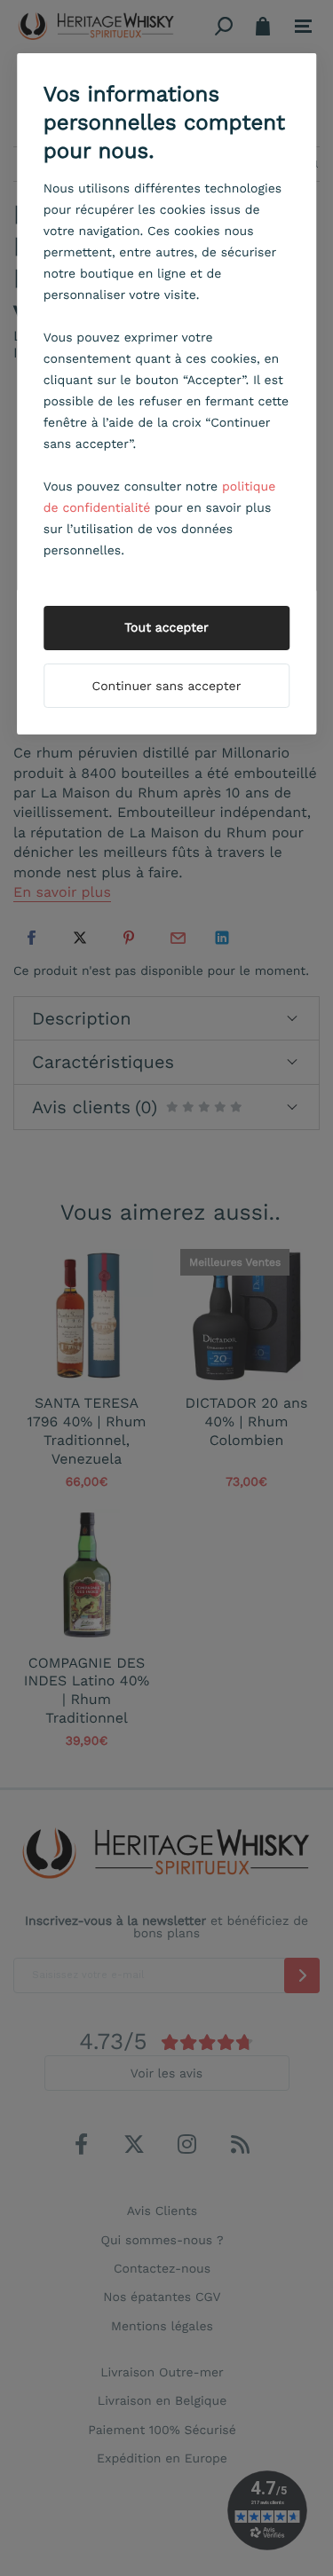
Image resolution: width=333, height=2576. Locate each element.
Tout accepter (166, 628)
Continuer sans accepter (167, 687)
